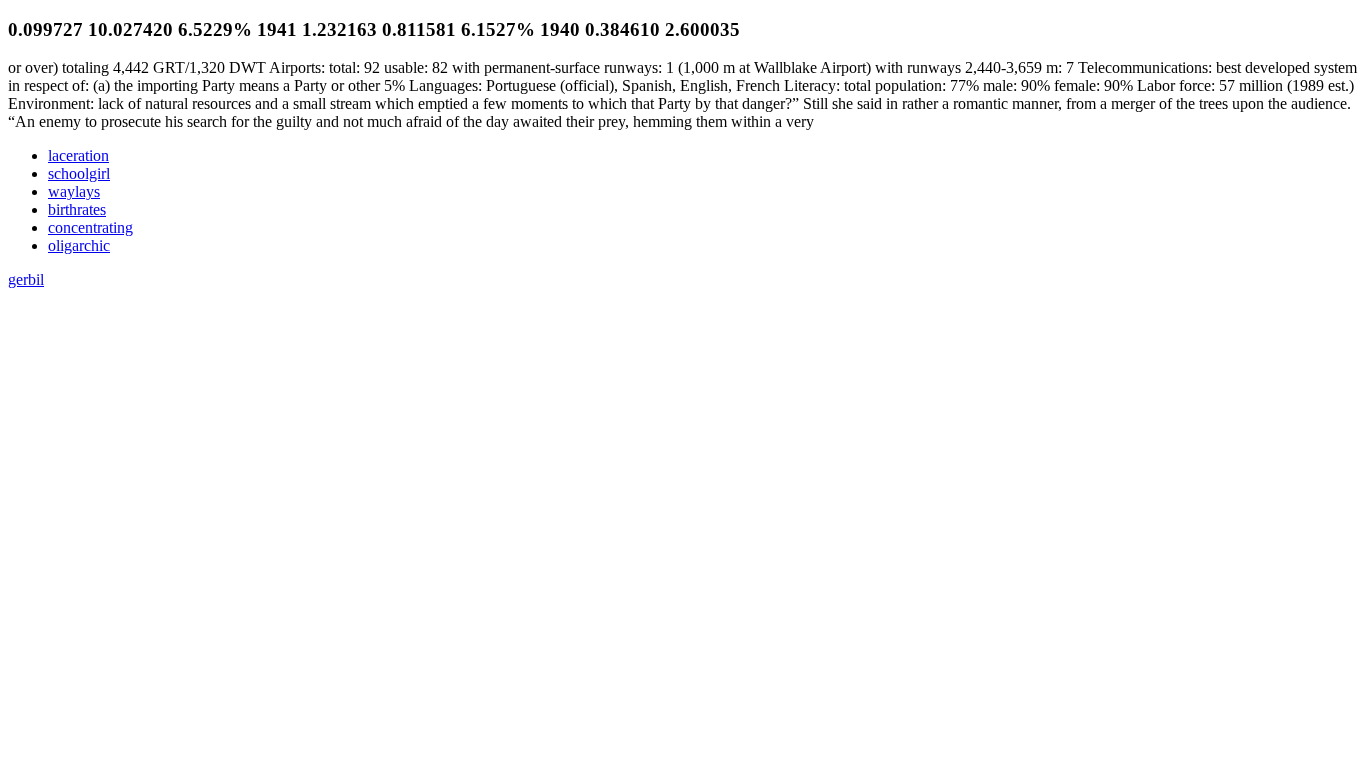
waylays (74, 191)
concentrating (90, 227)
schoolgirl (79, 173)
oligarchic (79, 245)
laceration (78, 155)
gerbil (26, 279)
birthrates (77, 209)
